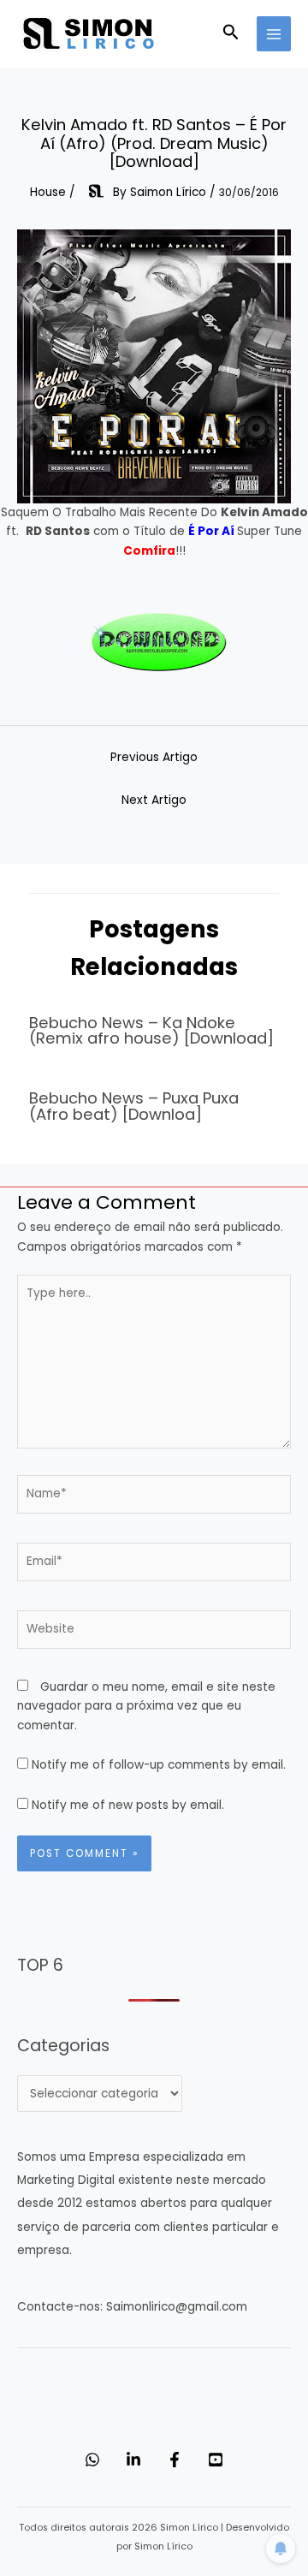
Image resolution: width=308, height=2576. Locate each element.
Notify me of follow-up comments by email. (159, 1765)
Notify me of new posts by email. (128, 1805)
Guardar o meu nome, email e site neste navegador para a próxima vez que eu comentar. (146, 1706)
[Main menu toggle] (274, 34)
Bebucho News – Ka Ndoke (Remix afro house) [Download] (151, 1030)
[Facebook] (175, 2460)
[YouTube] (216, 2460)
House (48, 192)
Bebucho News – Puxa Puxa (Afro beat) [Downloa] (134, 1106)
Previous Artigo (154, 757)
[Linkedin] (133, 2460)
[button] (231, 34)
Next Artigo (154, 800)
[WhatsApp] (92, 2460)
